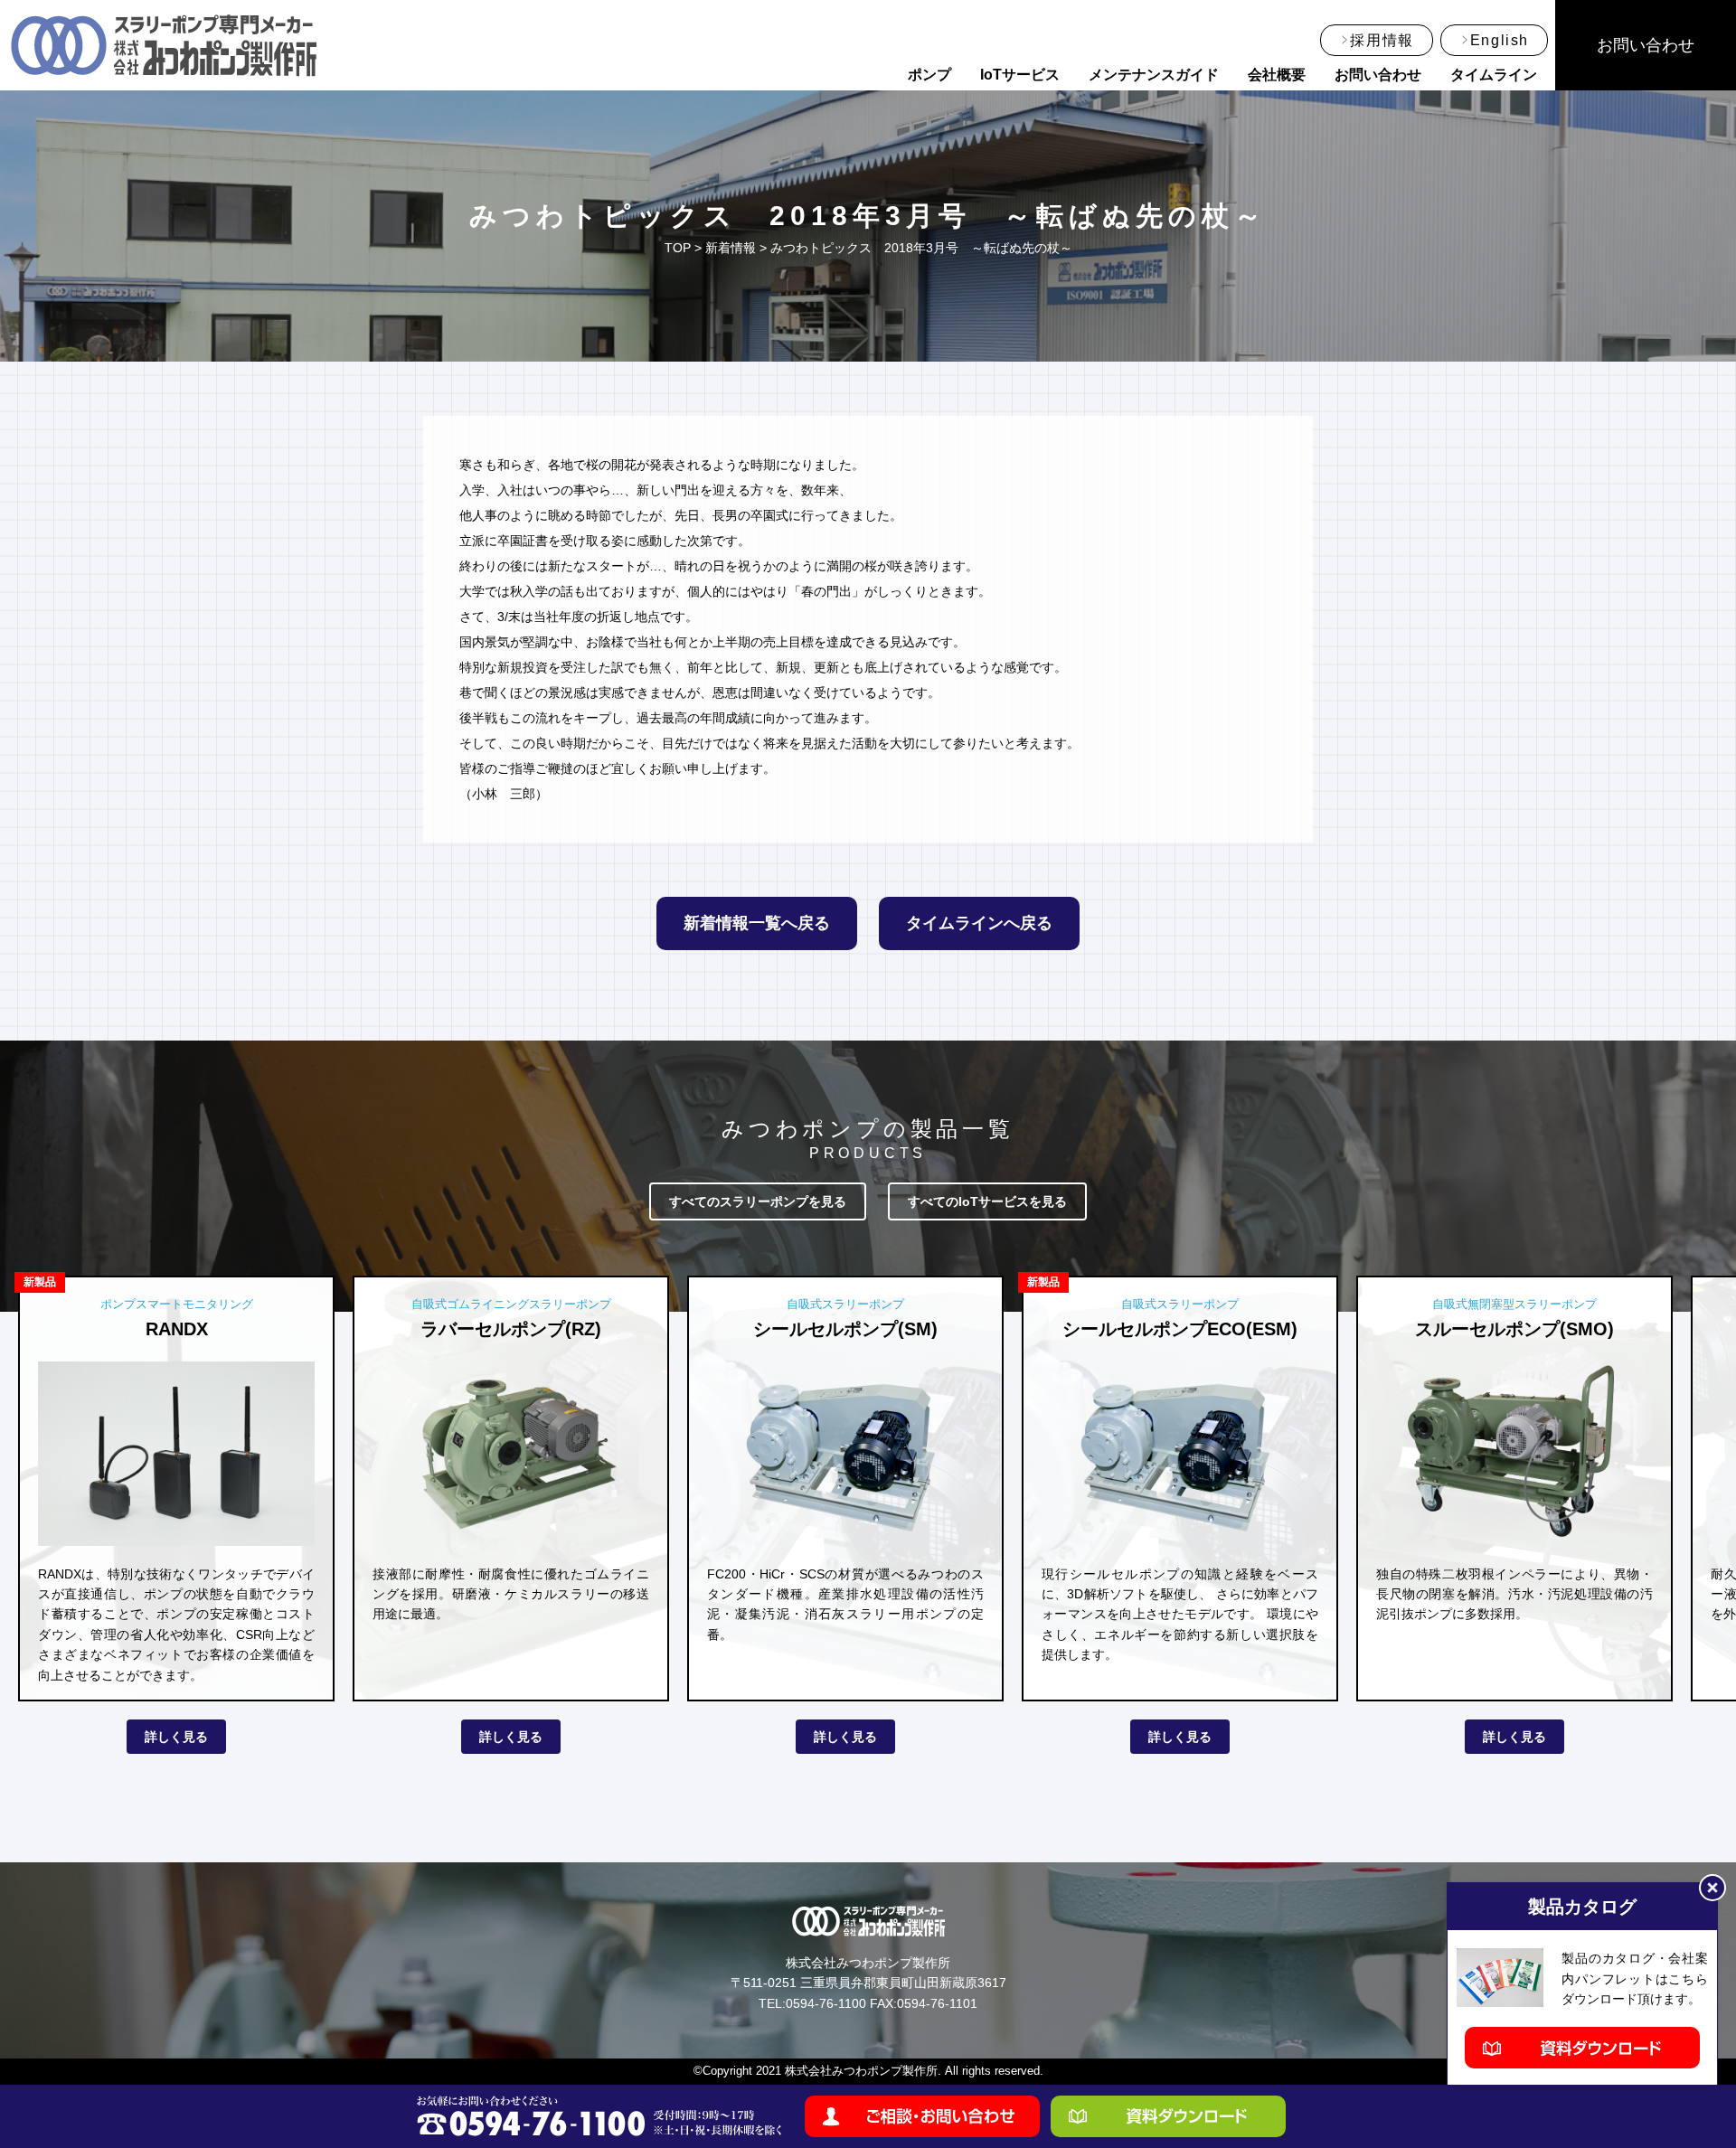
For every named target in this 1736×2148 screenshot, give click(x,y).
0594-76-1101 (937, 2003)
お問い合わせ (1378, 75)
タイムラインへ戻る (979, 923)
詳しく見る (176, 1737)
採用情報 (1382, 40)
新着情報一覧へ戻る (757, 923)
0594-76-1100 (826, 2003)
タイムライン (1494, 75)
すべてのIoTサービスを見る (987, 1201)
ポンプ (929, 75)
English (1500, 40)
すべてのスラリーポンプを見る (758, 1201)
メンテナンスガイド (1154, 75)
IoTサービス (1020, 75)
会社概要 (1277, 75)
